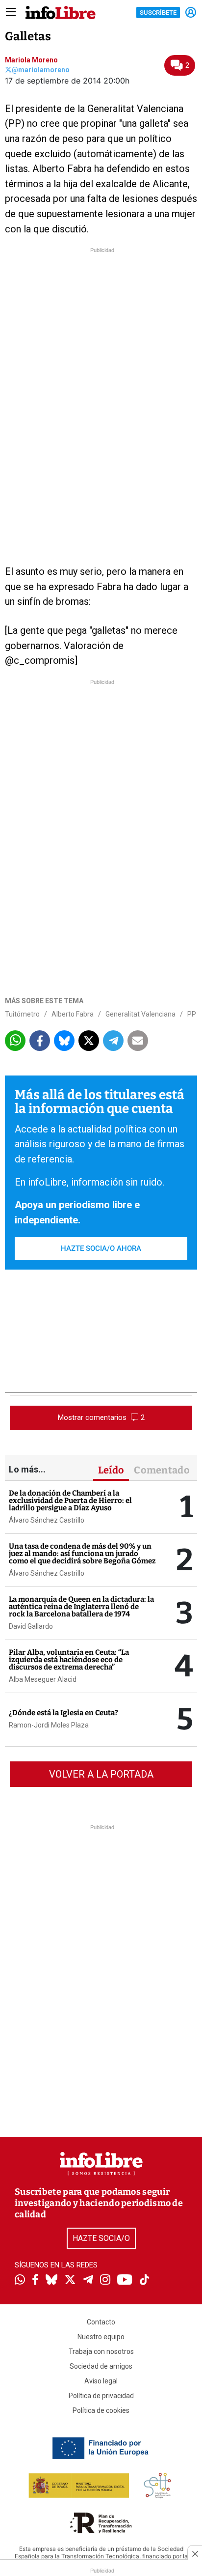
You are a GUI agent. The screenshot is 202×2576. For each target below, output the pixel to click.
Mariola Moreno (31, 60)
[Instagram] (105, 2281)
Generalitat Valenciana (140, 1014)
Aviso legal (101, 2381)
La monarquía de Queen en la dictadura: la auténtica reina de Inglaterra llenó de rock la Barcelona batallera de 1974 (81, 1607)
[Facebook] (35, 2280)
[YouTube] (125, 2280)
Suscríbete (158, 13)
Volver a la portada (101, 1774)
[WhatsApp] (20, 2281)
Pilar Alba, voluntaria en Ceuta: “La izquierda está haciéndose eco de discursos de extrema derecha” (69, 1660)
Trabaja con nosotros (101, 2351)
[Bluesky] (51, 2281)
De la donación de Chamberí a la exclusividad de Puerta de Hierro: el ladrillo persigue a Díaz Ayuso (70, 1500)
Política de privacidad (101, 2396)
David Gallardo (31, 1626)
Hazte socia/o (101, 2238)
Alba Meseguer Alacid (43, 1679)
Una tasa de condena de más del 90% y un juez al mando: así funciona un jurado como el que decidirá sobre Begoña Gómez (82, 1554)
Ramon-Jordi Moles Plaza (49, 1725)
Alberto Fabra (73, 1014)
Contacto (101, 2322)
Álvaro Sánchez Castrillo (47, 1520)
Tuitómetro (22, 1014)
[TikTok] (145, 2280)
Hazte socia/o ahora (101, 1248)
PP (192, 1014)
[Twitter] (70, 2281)
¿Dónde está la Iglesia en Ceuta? (63, 1713)
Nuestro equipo (101, 2337)
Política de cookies (101, 2410)
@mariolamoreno (41, 70)
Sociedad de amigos (101, 2366)
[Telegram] (88, 2281)
